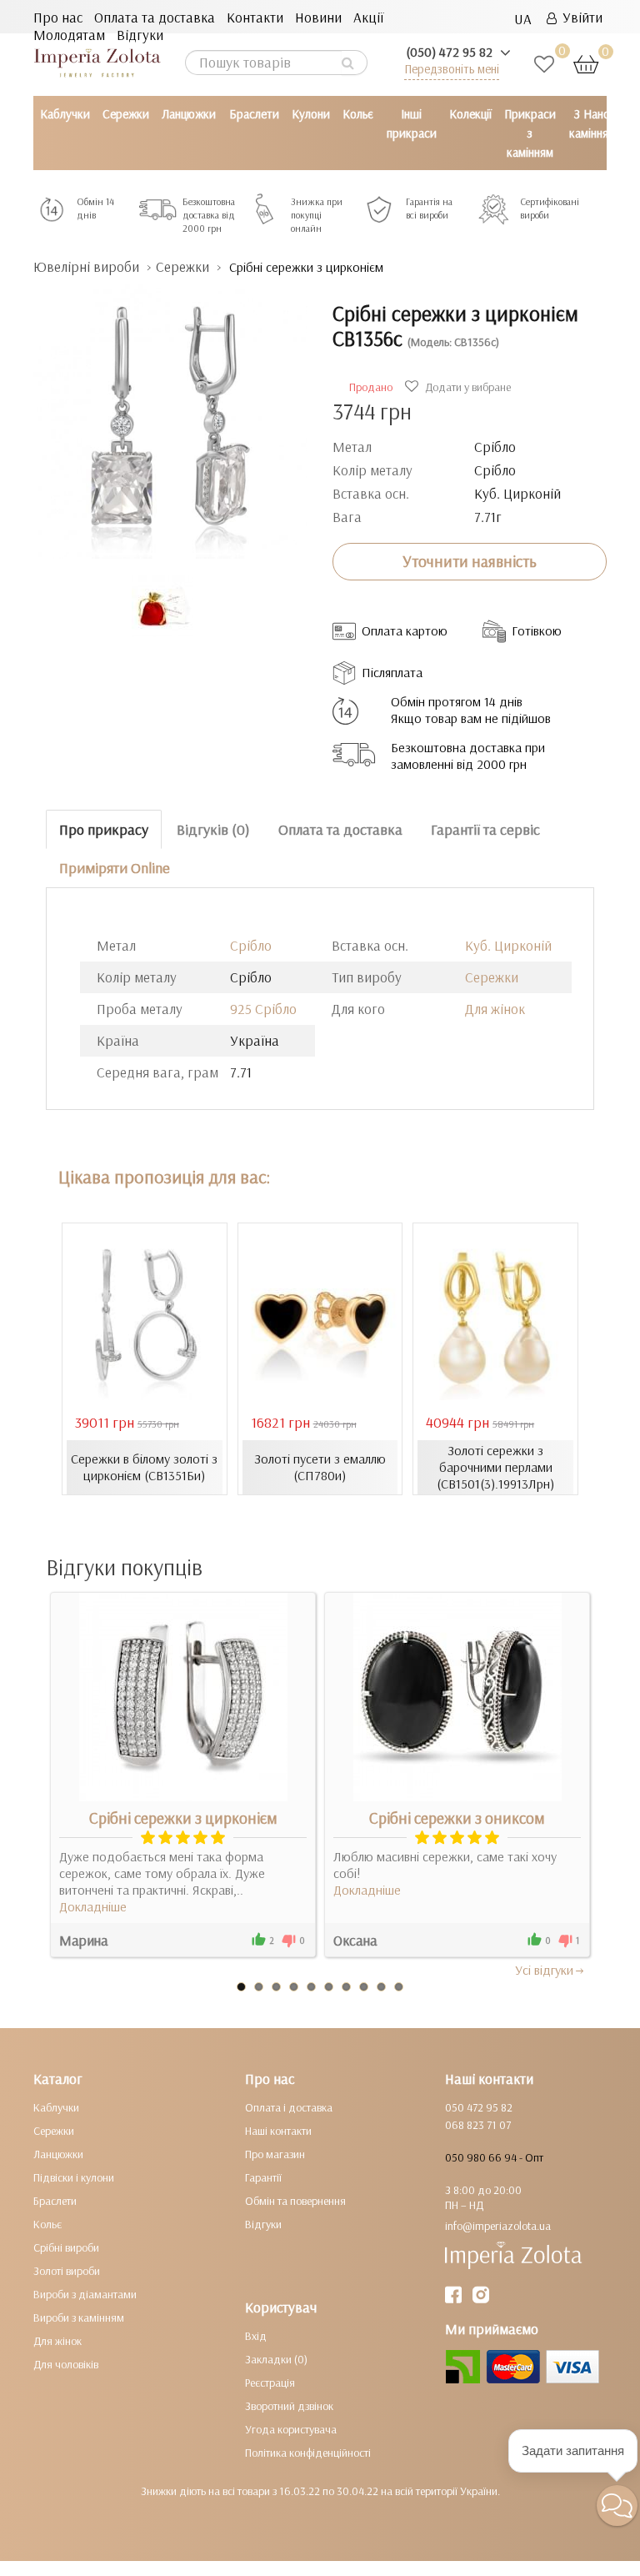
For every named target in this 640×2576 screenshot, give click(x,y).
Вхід (256, 2336)
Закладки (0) (276, 2359)
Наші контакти (278, 2131)
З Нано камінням (592, 123)
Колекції (470, 114)
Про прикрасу (104, 829)
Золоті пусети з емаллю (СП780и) (320, 1467)
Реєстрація (270, 2383)
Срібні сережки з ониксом (457, 1818)
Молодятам (69, 35)
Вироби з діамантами (85, 2294)
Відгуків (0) (213, 829)
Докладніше (93, 1906)
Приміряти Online (115, 868)
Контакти (255, 17)
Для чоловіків (66, 2364)
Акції (368, 17)
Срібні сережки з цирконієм (183, 1818)
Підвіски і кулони (74, 2177)
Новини (318, 17)
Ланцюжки (189, 114)
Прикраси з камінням (530, 133)
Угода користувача (291, 2429)
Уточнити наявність (470, 561)
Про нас (58, 17)
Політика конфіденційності (308, 2453)
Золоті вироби (67, 2271)
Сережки (126, 114)
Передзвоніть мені (452, 69)
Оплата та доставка (155, 17)
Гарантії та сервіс (485, 829)
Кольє (358, 114)
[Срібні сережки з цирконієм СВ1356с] (170, 413)
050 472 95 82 (479, 2107)
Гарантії (263, 2177)
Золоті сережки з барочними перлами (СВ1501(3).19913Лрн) (495, 1467)
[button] (617, 2506)
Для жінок (495, 1009)
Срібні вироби (66, 2247)
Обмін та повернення (295, 2201)
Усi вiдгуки (544, 1970)
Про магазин (275, 2154)
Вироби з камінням (79, 2317)
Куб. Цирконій (508, 945)
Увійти (580, 17)
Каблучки (65, 114)
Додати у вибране (467, 387)
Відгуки (140, 35)
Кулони (311, 114)
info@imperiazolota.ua (498, 2226)
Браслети (254, 114)
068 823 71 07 (478, 2125)
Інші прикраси (412, 123)
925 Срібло (263, 1009)
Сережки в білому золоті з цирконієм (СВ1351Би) (144, 1467)
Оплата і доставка (289, 2107)
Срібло (251, 945)
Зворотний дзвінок (289, 2406)
